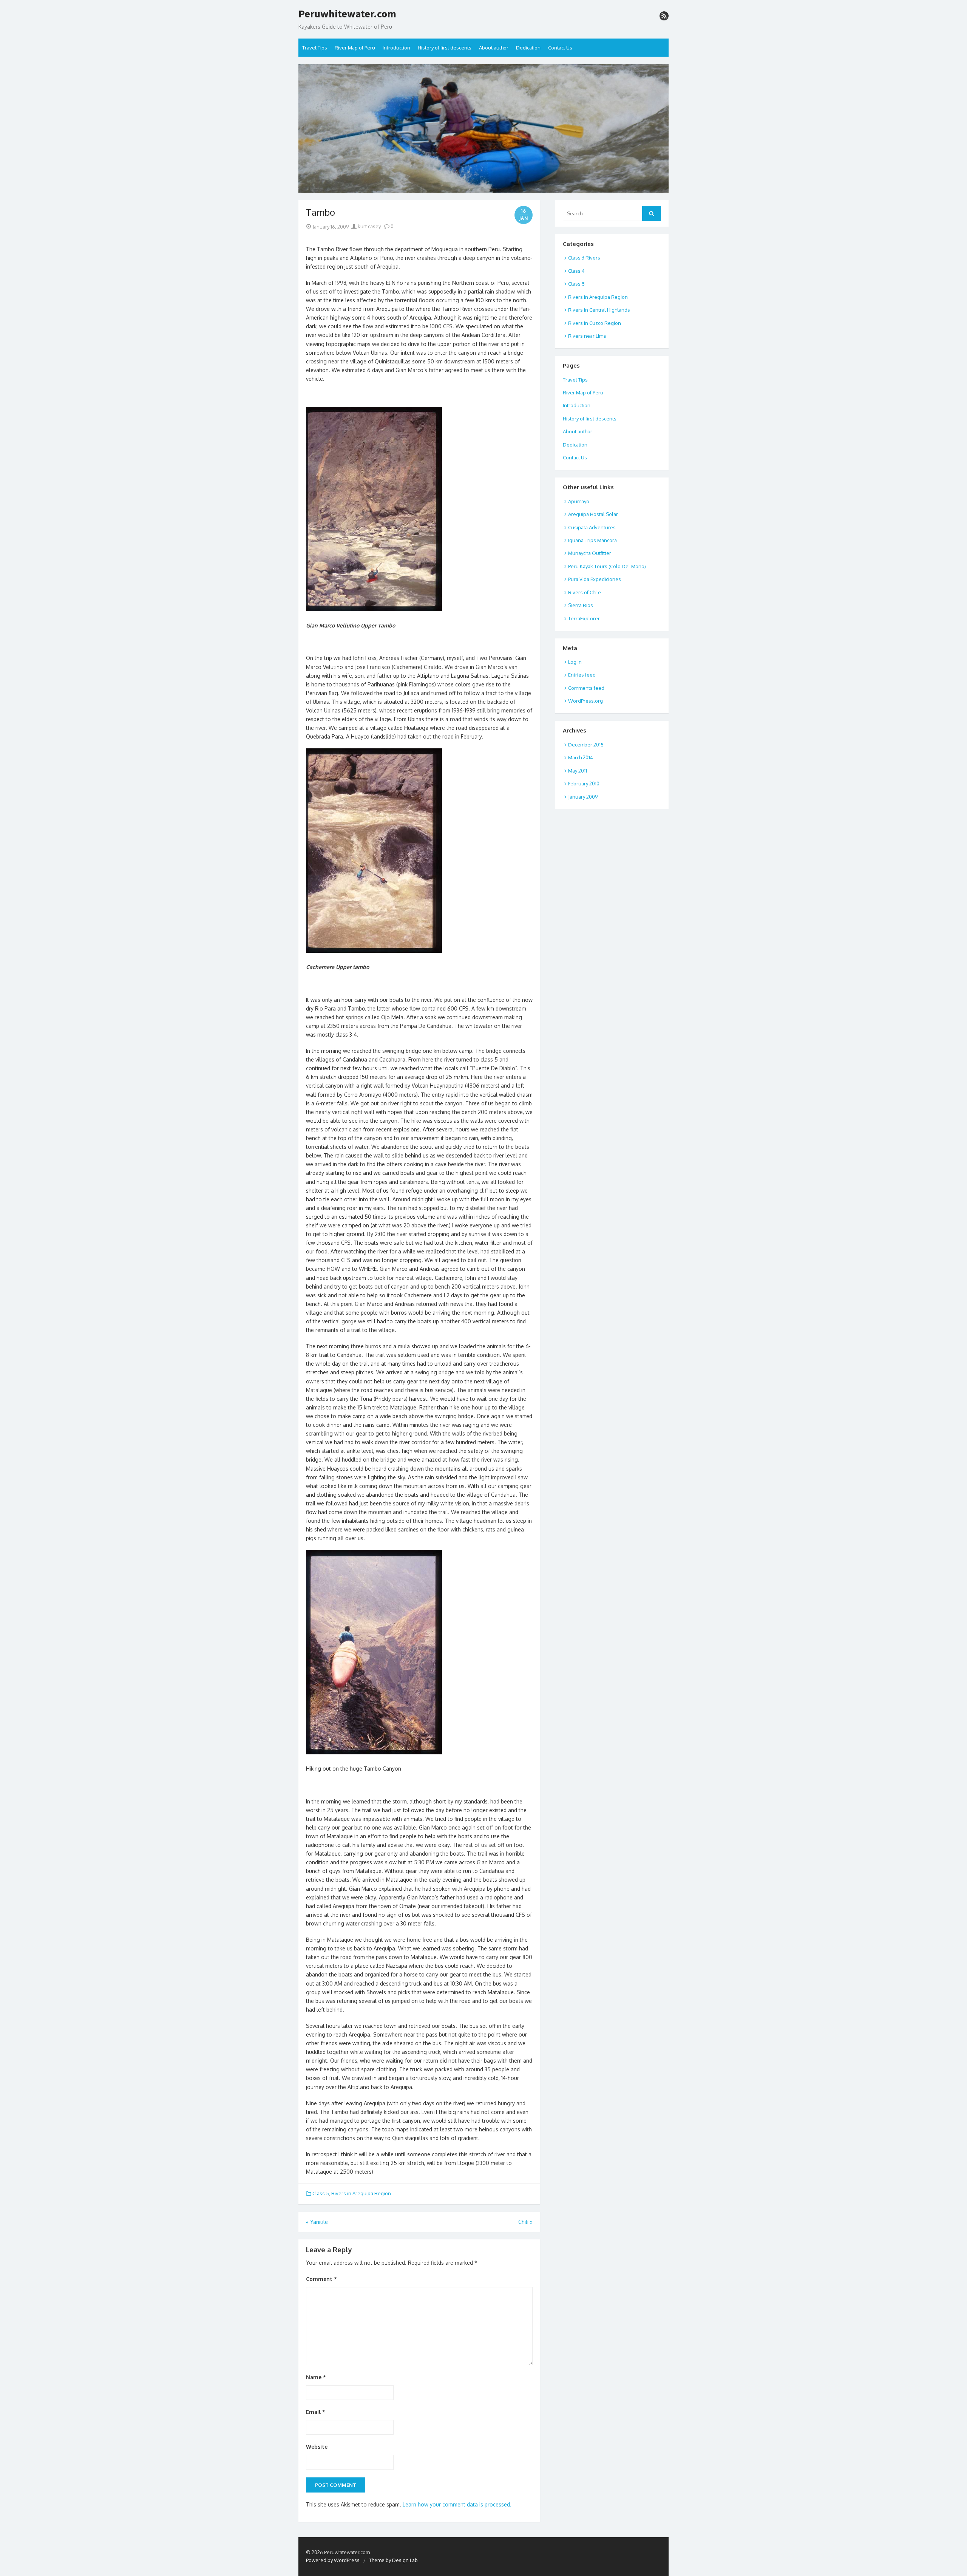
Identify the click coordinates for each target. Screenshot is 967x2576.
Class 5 (321, 2193)
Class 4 (576, 271)
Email (316, 2412)
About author (494, 48)
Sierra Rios (581, 605)
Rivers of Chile (585, 592)
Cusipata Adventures (592, 527)
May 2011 (578, 771)
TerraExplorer (584, 618)
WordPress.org (585, 701)
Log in (575, 662)
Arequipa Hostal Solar (593, 514)
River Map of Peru (355, 48)
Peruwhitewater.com (347, 14)
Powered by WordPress (333, 2560)
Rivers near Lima (587, 336)
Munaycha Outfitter (590, 553)
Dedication (528, 48)
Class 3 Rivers (584, 258)
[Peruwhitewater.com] (483, 128)
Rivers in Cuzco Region (595, 323)
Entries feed (582, 675)
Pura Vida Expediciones (595, 579)
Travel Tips (315, 48)
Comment (321, 2279)
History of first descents (445, 48)
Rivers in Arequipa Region (361, 2193)
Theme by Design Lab (393, 2560)
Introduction (396, 48)
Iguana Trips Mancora (592, 540)
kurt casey (369, 226)
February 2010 (584, 783)
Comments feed (586, 688)
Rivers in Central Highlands (599, 310)
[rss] (664, 16)
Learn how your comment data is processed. (457, 2504)
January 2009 (583, 797)
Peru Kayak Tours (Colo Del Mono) (607, 566)
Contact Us (560, 48)
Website (317, 2447)
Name (316, 2377)
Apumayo (579, 501)
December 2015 (586, 745)
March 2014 (581, 757)
